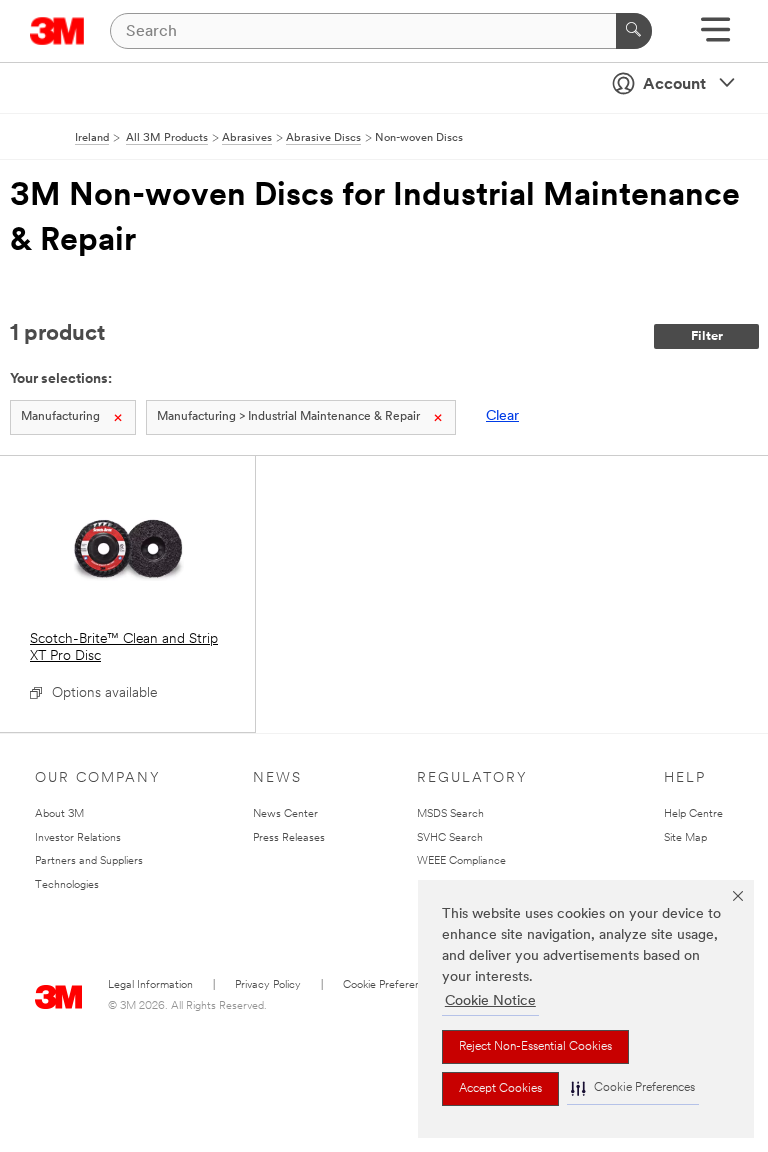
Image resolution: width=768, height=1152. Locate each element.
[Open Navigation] (715, 36)
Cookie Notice (490, 1001)
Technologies (67, 885)
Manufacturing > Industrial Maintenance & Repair (288, 417)
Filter (707, 336)
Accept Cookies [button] (500, 1089)
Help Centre (693, 814)
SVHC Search (450, 838)
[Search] (634, 31)
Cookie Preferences (390, 985)
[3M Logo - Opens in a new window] (57, 31)
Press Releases (289, 838)
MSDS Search (450, 814)
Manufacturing (60, 417)
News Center (285, 814)
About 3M (59, 814)
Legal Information (150, 985)
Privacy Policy (268, 985)
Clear (502, 416)
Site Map (685, 838)
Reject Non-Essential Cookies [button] (535, 1047)
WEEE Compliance (461, 861)
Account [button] (674, 85)
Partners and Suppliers (89, 861)
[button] (633, 1088)
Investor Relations (78, 838)
